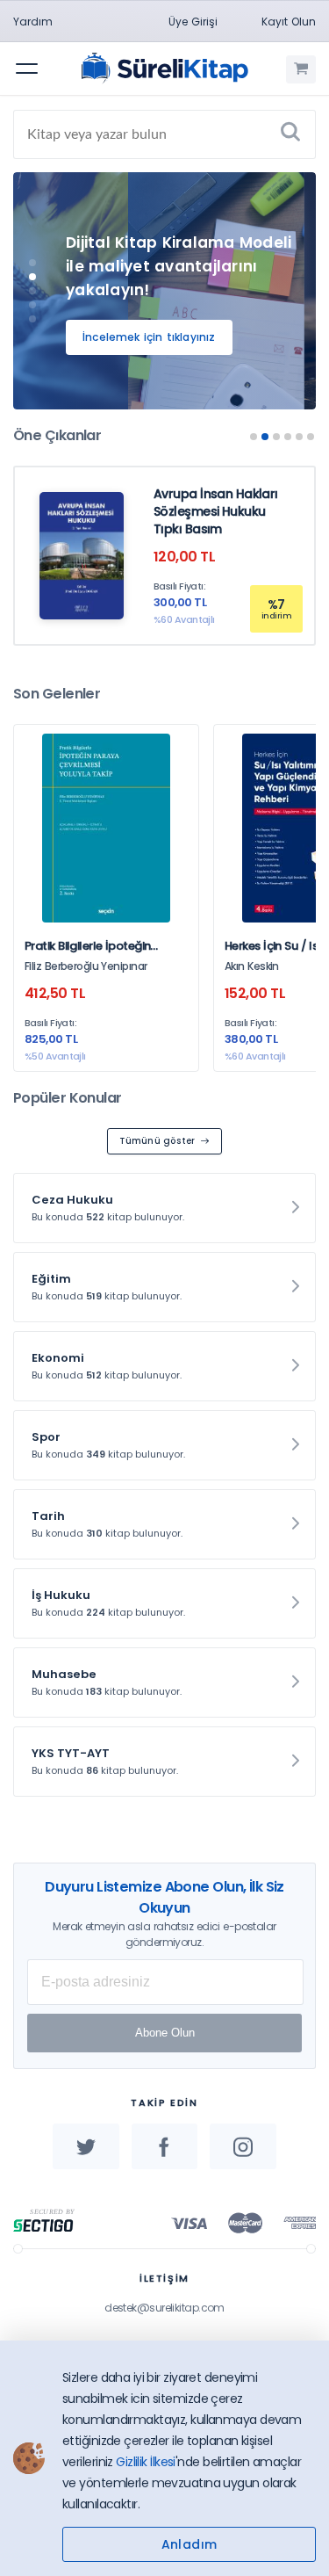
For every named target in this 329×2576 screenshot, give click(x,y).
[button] (32, 263)
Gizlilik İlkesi (146, 2462)
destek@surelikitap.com (164, 2308)
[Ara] (290, 134)
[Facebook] (165, 2146)
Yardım (33, 22)
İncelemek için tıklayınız (149, 337)
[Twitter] (86, 2146)
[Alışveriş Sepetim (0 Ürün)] (301, 69)
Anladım (189, 2544)
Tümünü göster (157, 1141)
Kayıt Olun (289, 22)
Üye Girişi (193, 22)
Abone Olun (165, 2033)
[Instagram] (243, 2146)
